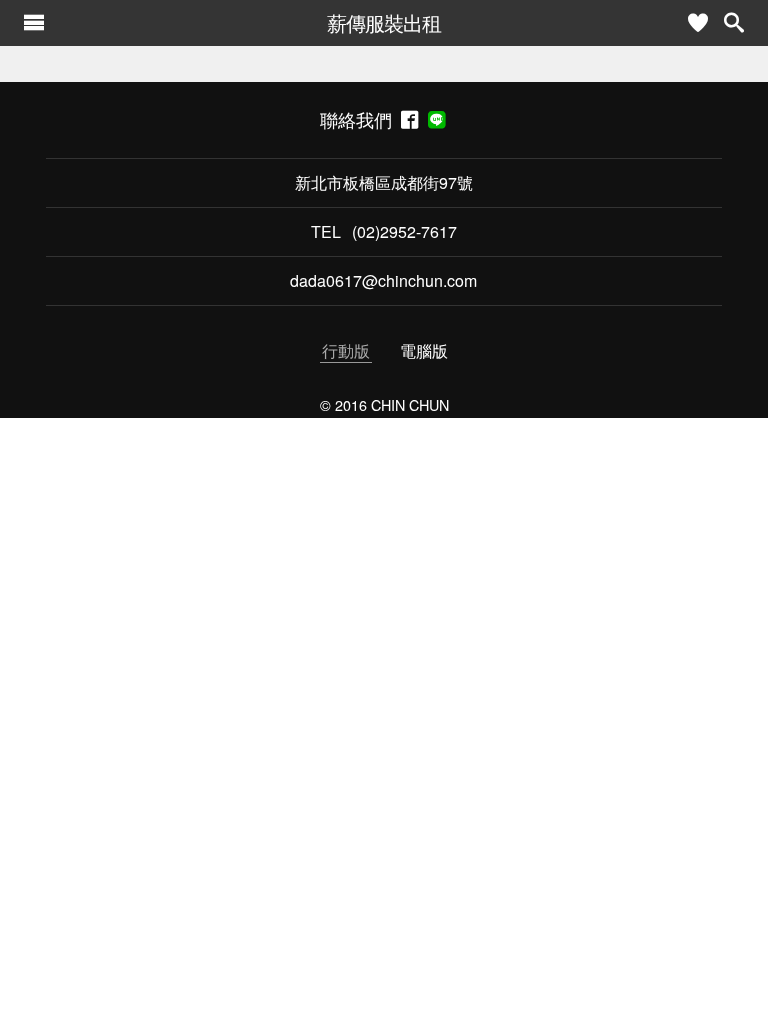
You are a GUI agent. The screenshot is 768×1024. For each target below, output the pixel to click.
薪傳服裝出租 (384, 22)
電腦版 (424, 350)
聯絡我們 (360, 119)
